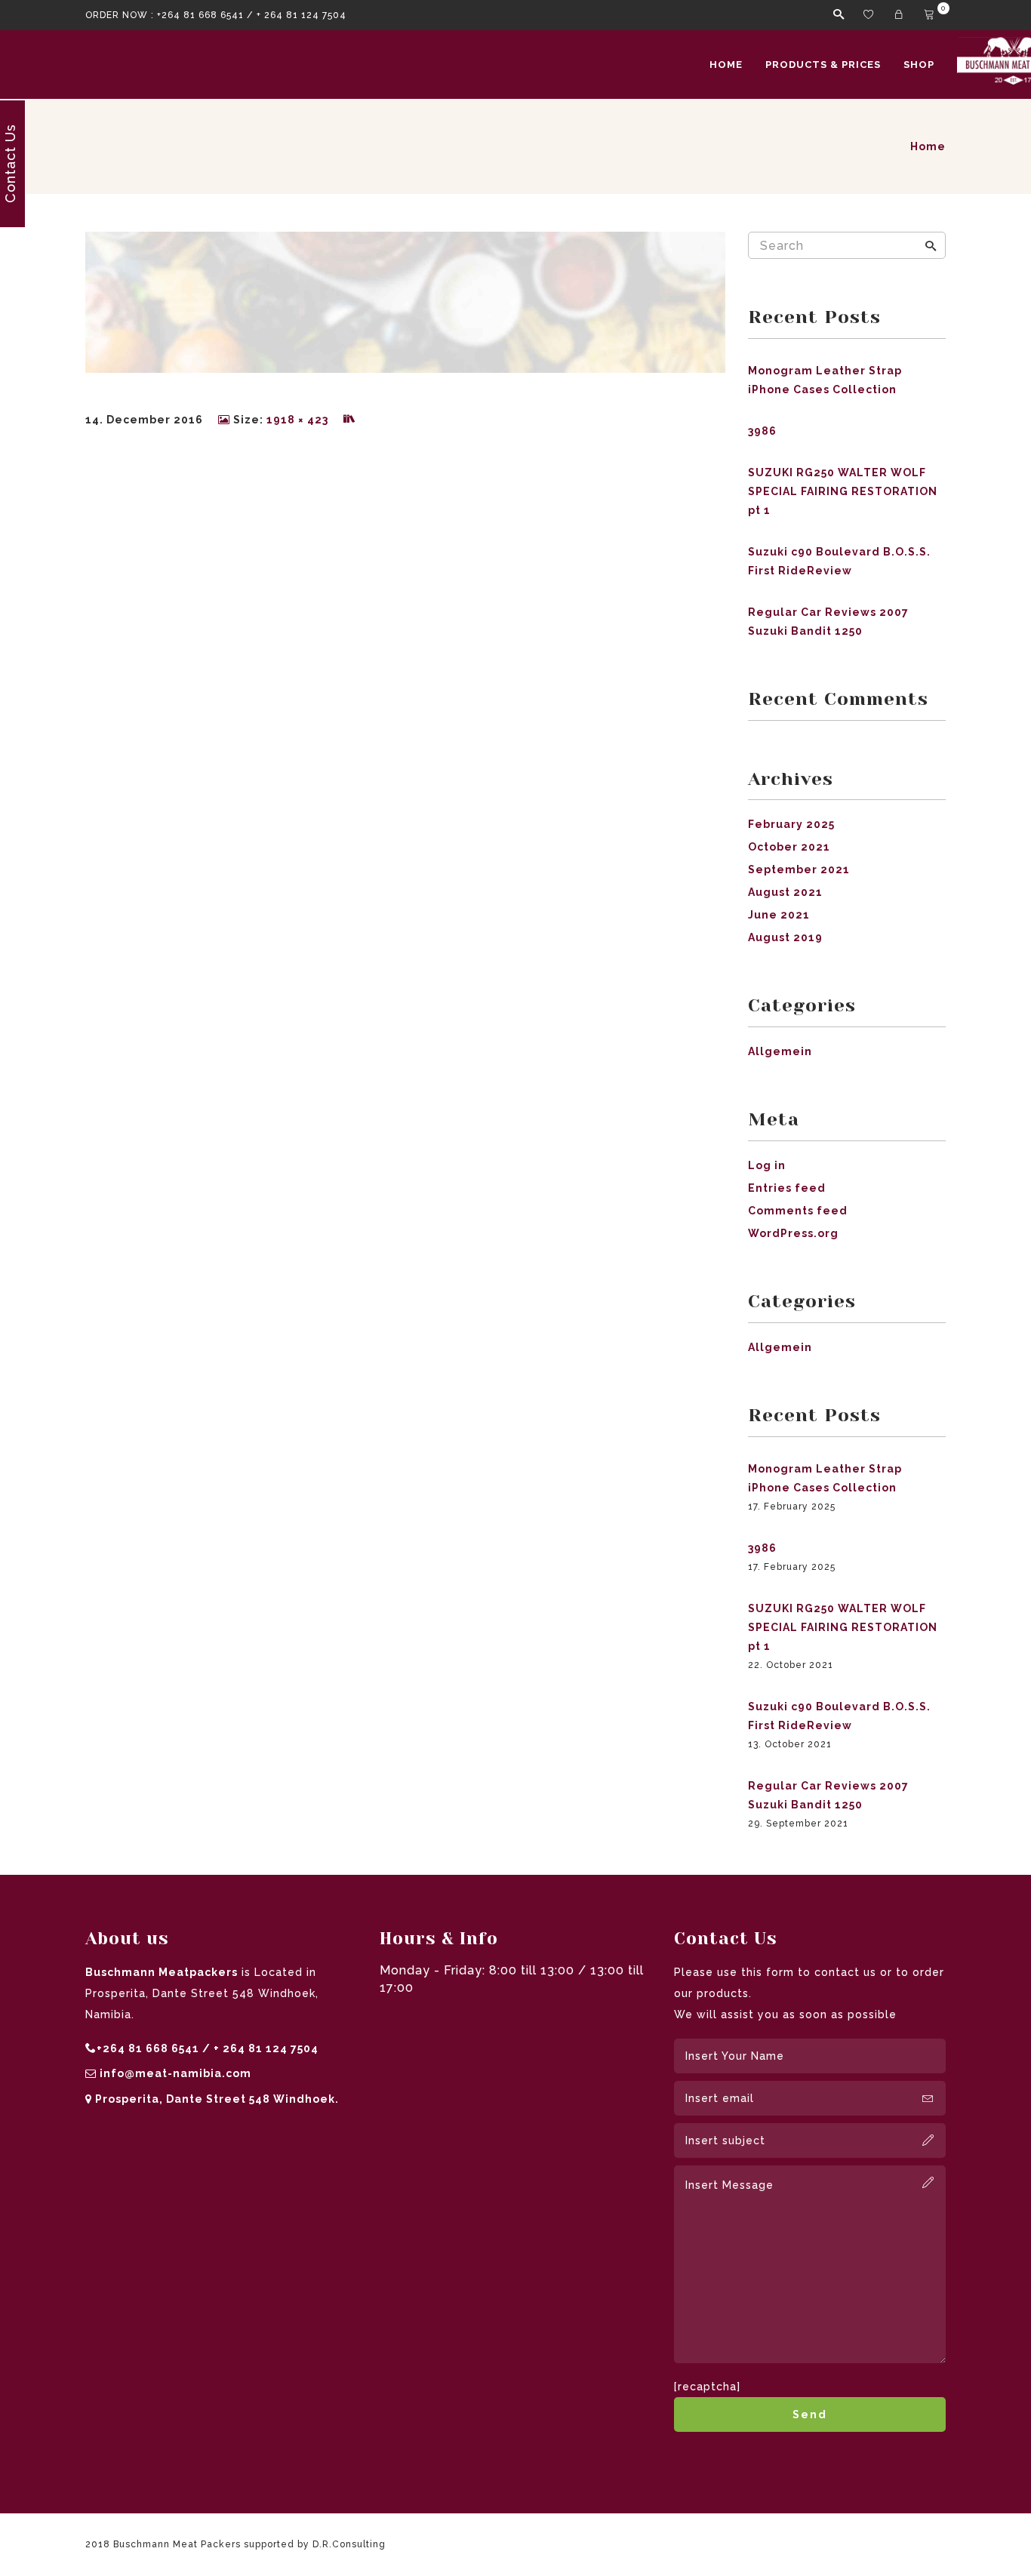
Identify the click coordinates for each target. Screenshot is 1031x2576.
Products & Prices (823, 65)
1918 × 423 (297, 420)
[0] (931, 15)
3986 (762, 431)
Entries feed (787, 1188)
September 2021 (799, 869)
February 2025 (791, 824)
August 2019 (785, 937)
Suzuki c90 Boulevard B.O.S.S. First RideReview (839, 561)
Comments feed (798, 1211)
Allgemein (780, 1051)
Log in (767, 1165)
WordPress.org (793, 1233)
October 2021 (789, 847)
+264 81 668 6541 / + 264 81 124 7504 (252, 15)
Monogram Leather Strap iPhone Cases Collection (825, 380)
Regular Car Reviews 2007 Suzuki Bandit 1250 (828, 622)
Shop (919, 65)
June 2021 (779, 915)
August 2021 (785, 892)
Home (726, 65)
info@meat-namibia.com (175, 2073)
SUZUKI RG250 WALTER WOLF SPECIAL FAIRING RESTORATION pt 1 (843, 491)
